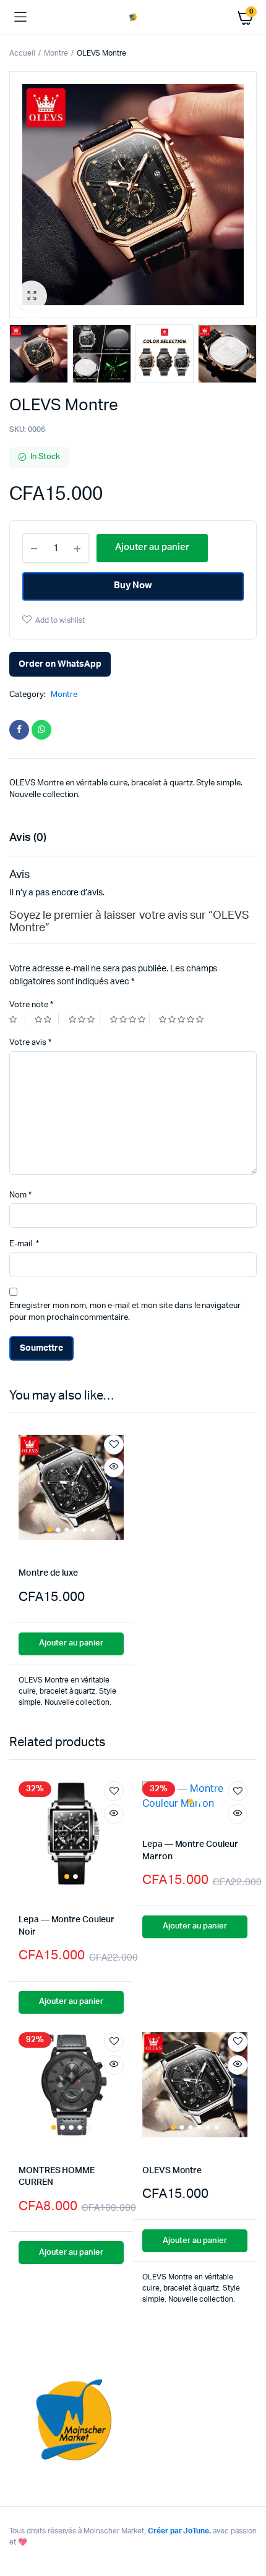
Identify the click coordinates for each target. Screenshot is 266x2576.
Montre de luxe (48, 1573)
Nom (20, 1195)
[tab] (127, 838)
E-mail (24, 1244)
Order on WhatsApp (60, 664)
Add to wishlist (60, 620)
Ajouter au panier (71, 1643)
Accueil (22, 53)
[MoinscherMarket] (133, 17)
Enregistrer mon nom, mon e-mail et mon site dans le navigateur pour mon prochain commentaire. (125, 1312)
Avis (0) (28, 838)
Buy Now (133, 585)
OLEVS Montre (172, 2171)
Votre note (31, 1005)
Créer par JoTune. (180, 2531)
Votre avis (30, 1043)
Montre (56, 53)
